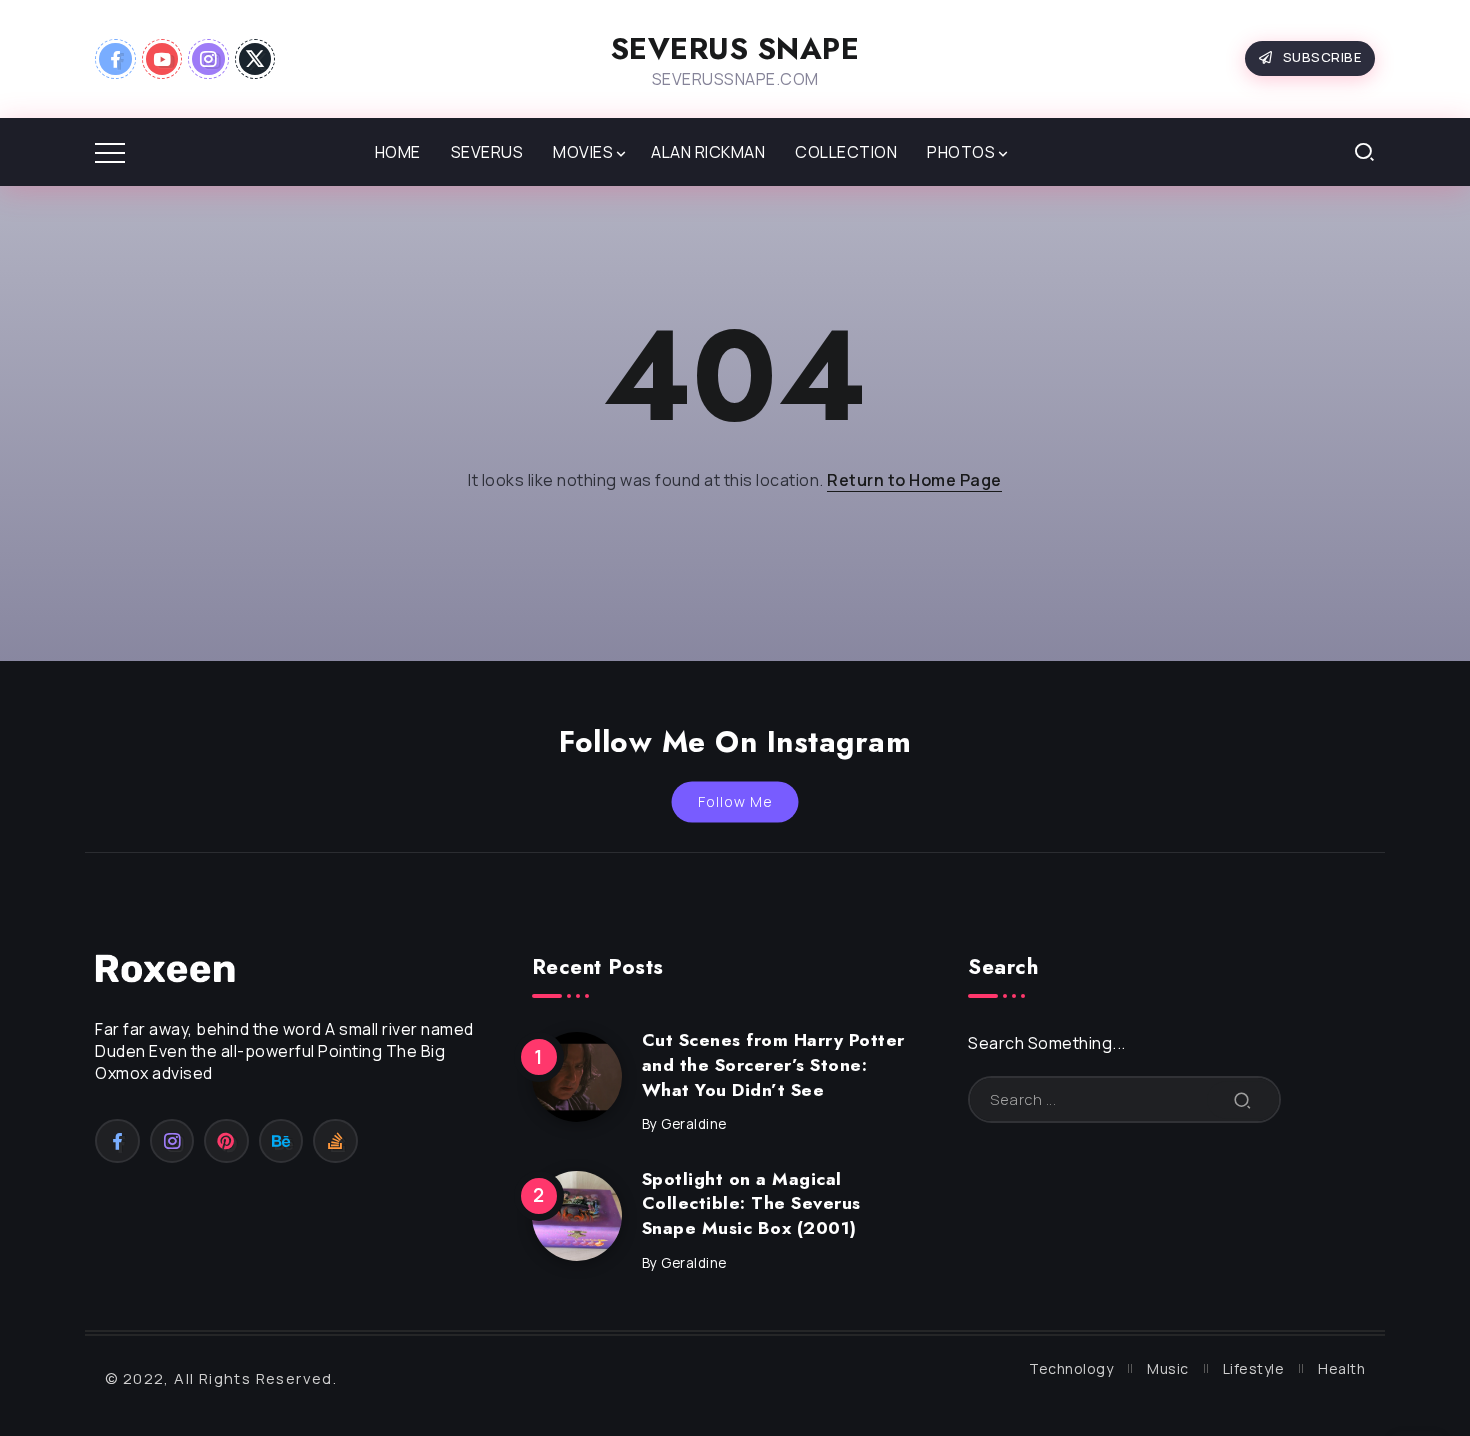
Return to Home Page (914, 480)
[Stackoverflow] (335, 1141)
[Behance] (281, 1141)
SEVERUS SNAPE (735, 48)
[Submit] (1243, 1099)
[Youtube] (162, 59)
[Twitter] (255, 59)
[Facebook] (115, 59)
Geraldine (694, 1124)
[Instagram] (208, 59)
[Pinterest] (226, 1141)
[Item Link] (577, 1077)
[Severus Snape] (165, 967)
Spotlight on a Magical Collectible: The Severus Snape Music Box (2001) (751, 1203)
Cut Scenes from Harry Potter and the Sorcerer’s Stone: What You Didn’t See (773, 1064)
